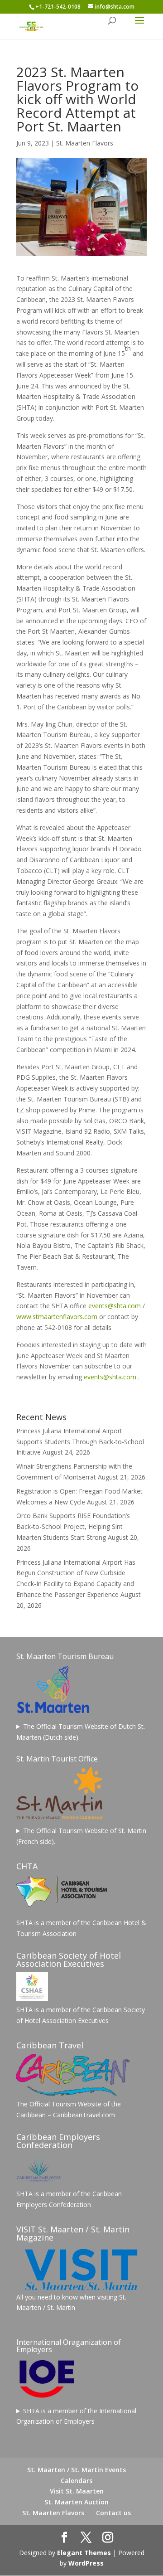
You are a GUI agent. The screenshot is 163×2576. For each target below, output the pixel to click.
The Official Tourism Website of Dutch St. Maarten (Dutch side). (81, 1732)
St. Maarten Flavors (85, 143)
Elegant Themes (84, 2553)
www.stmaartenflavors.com (57, 1317)
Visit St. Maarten (77, 2491)
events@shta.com (115, 1306)
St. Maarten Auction (77, 2502)
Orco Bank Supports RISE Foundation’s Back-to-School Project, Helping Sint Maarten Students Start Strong (73, 1526)
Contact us (113, 2513)
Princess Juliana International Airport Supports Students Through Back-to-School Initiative (80, 1442)
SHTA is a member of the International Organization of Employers (76, 2416)
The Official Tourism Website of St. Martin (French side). (81, 1836)
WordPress (86, 2563)
